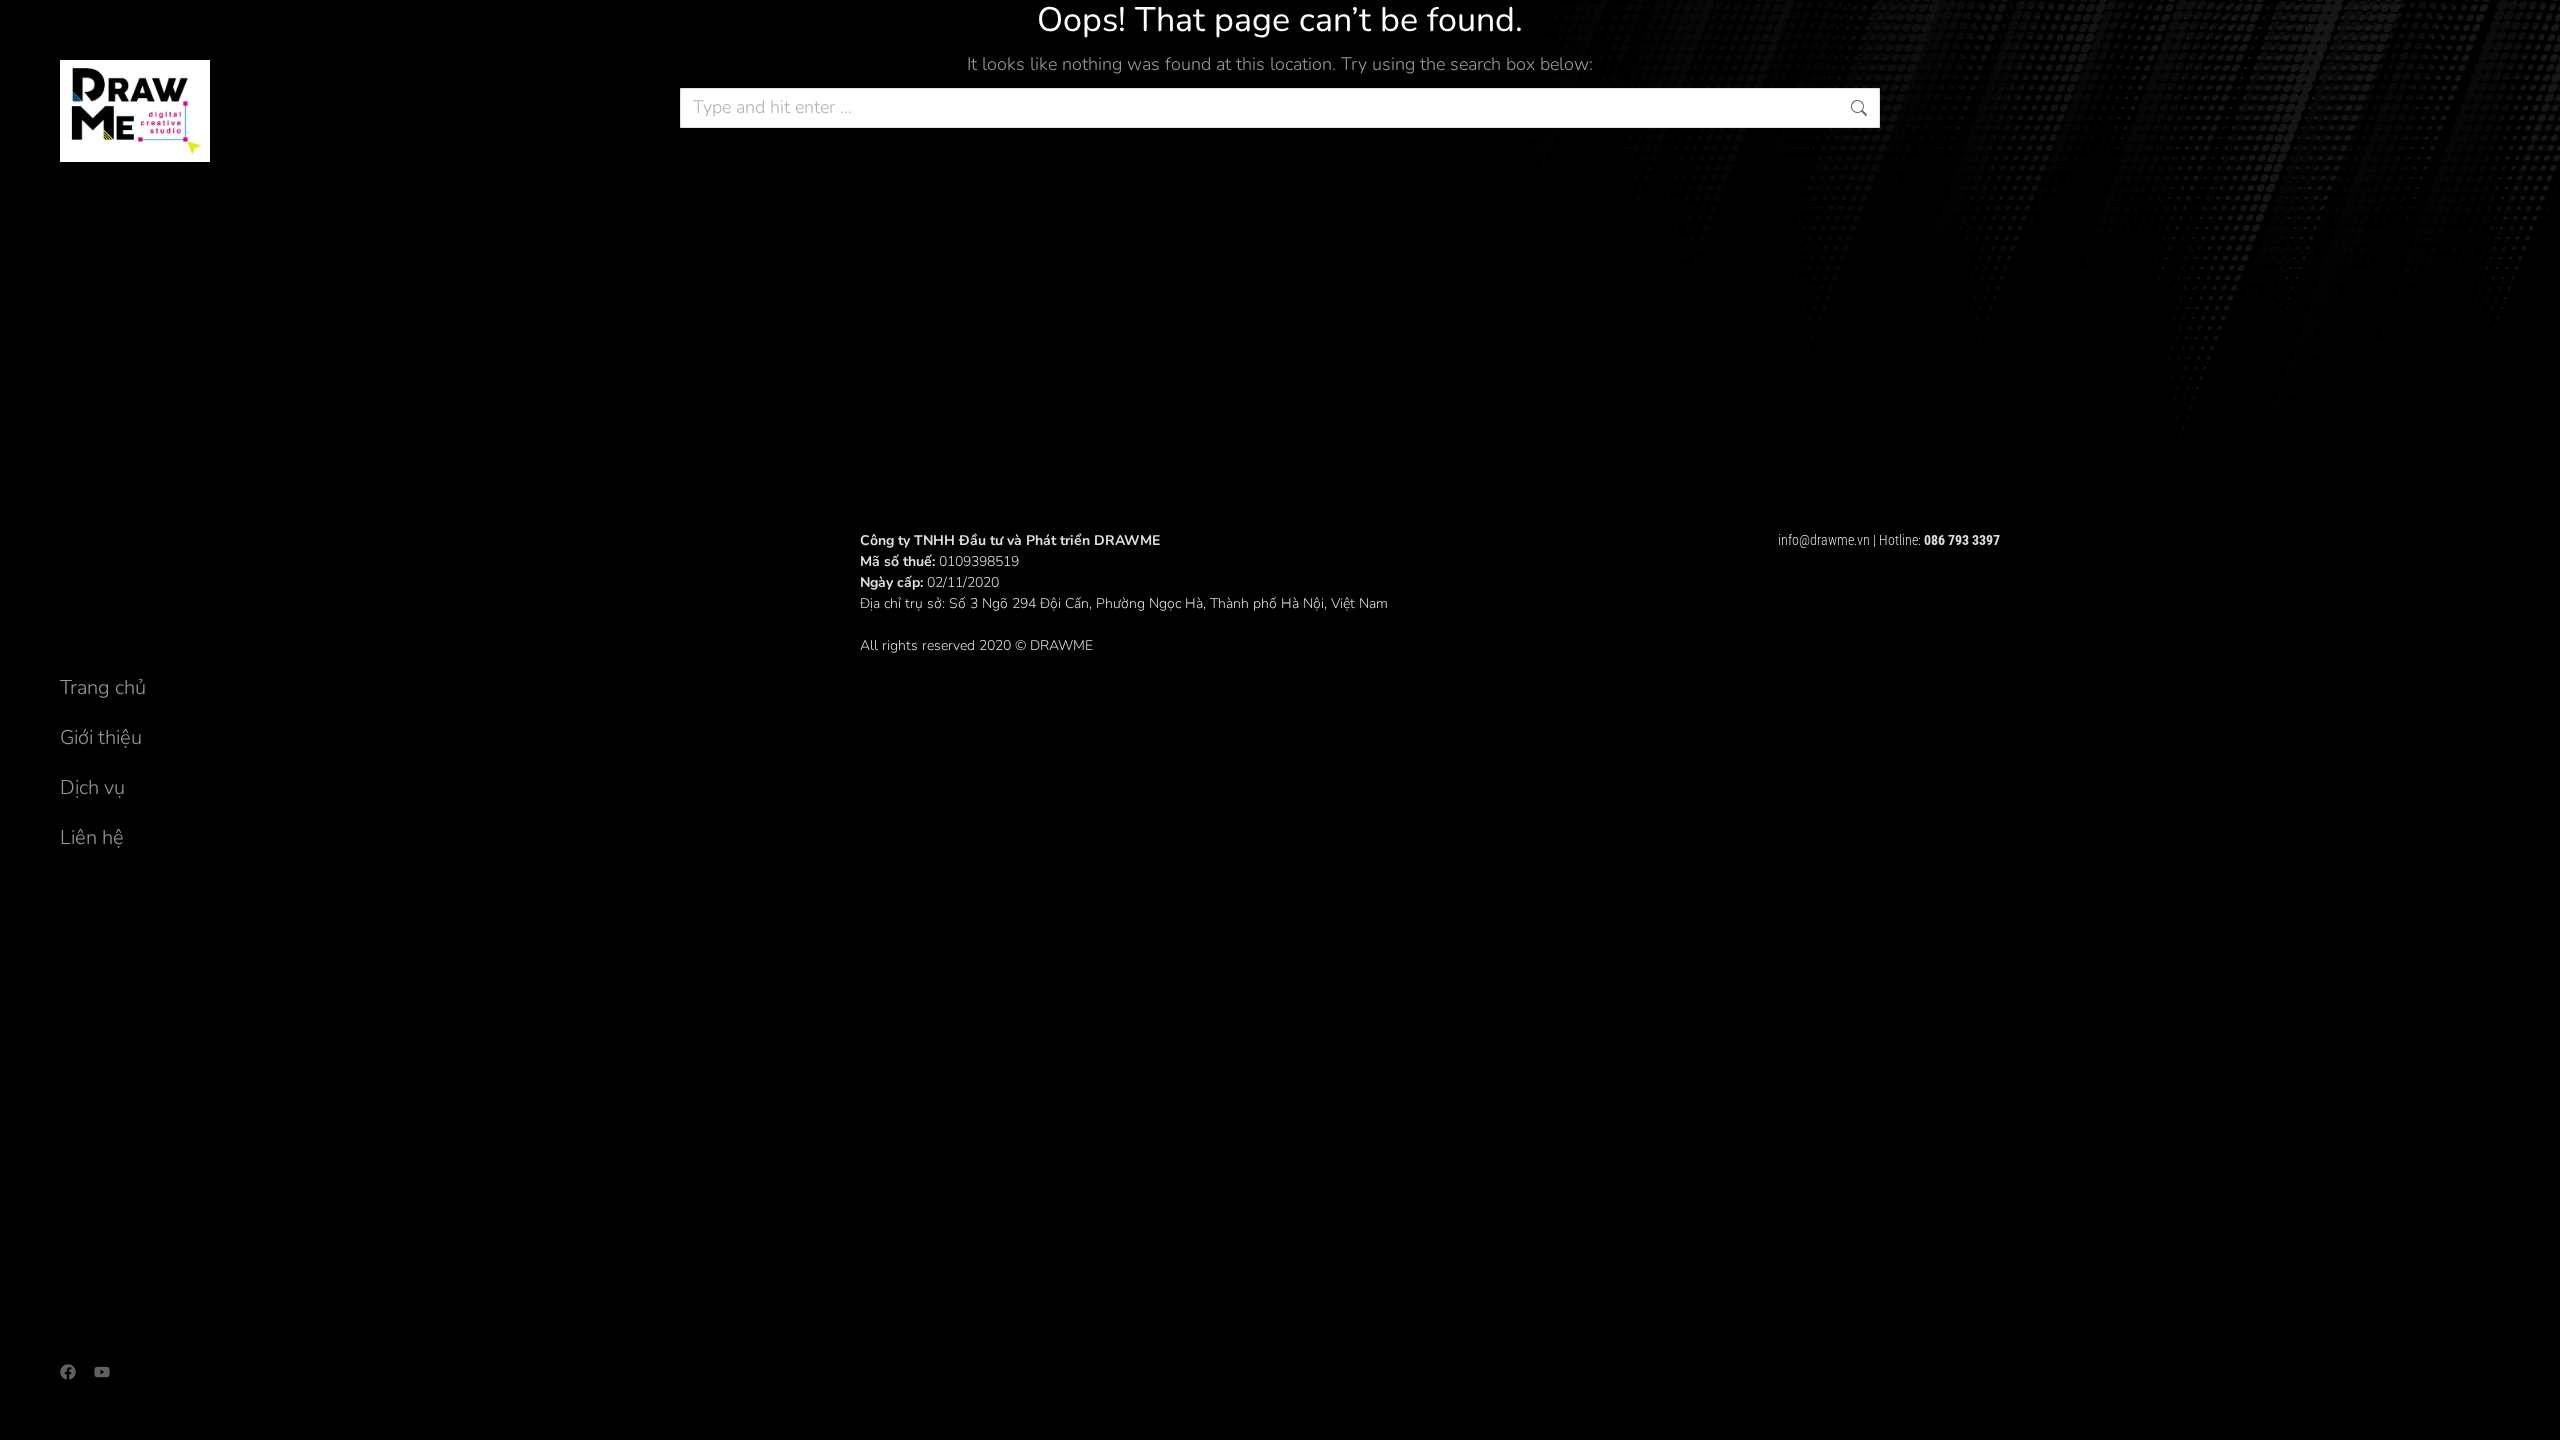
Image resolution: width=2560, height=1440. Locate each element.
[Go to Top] (2530, 1410)
